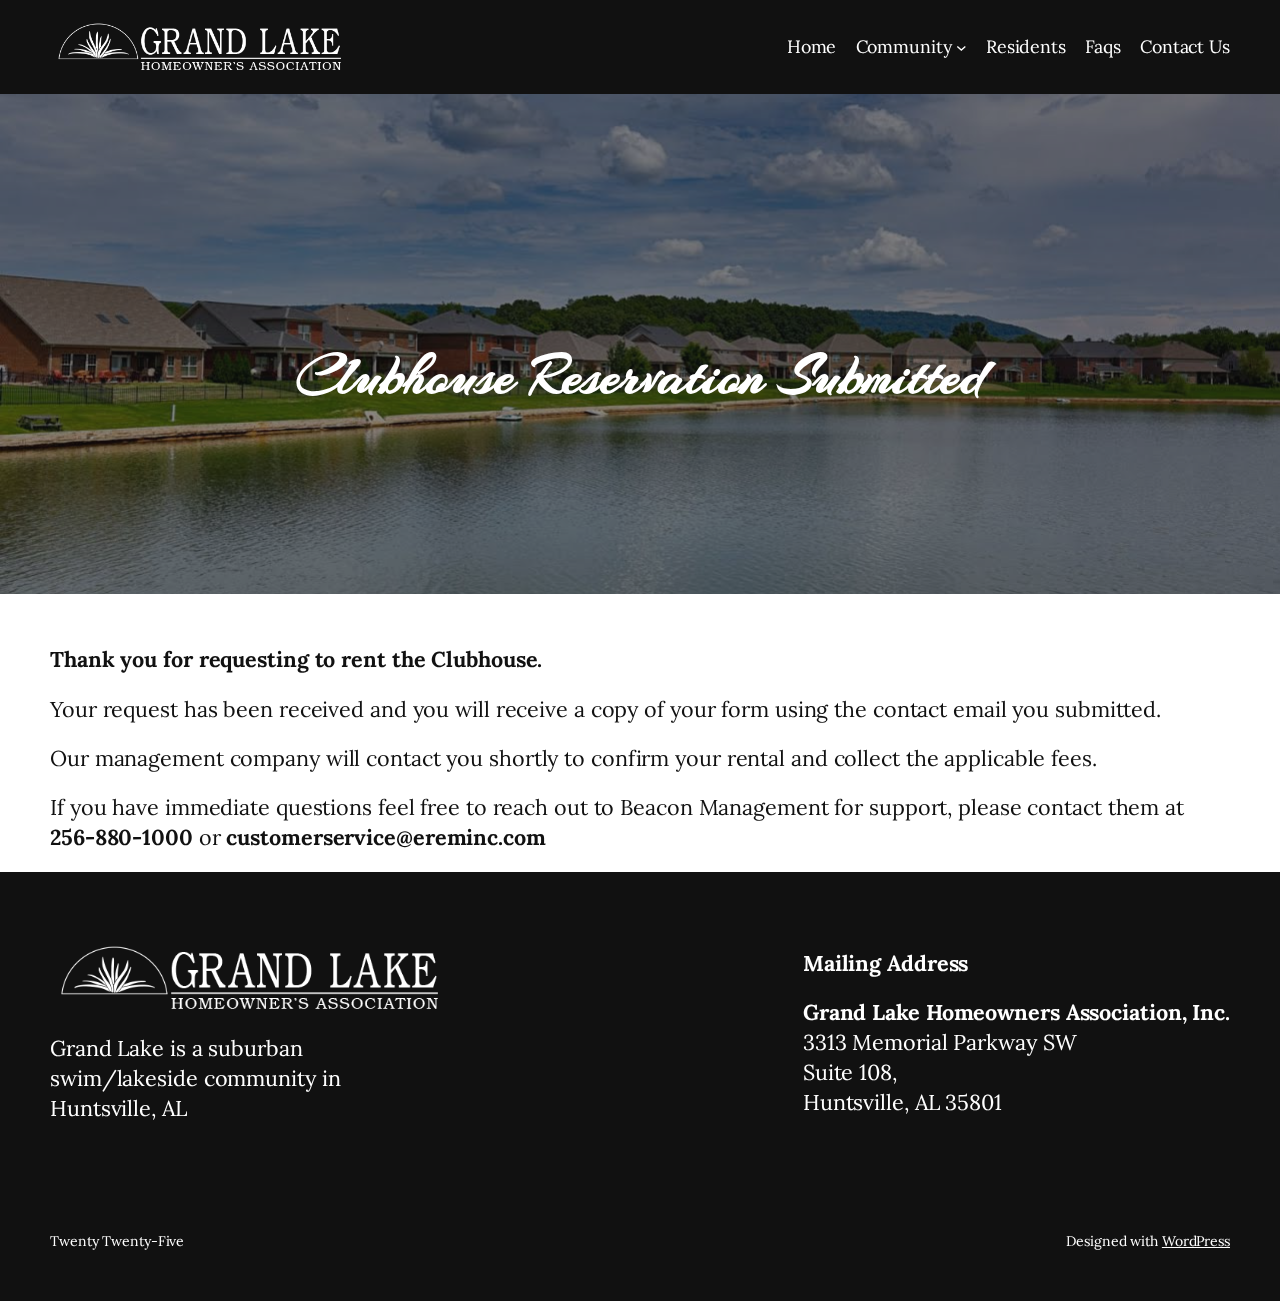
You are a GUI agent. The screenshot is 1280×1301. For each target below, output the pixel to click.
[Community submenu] (961, 47)
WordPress (1196, 1241)
